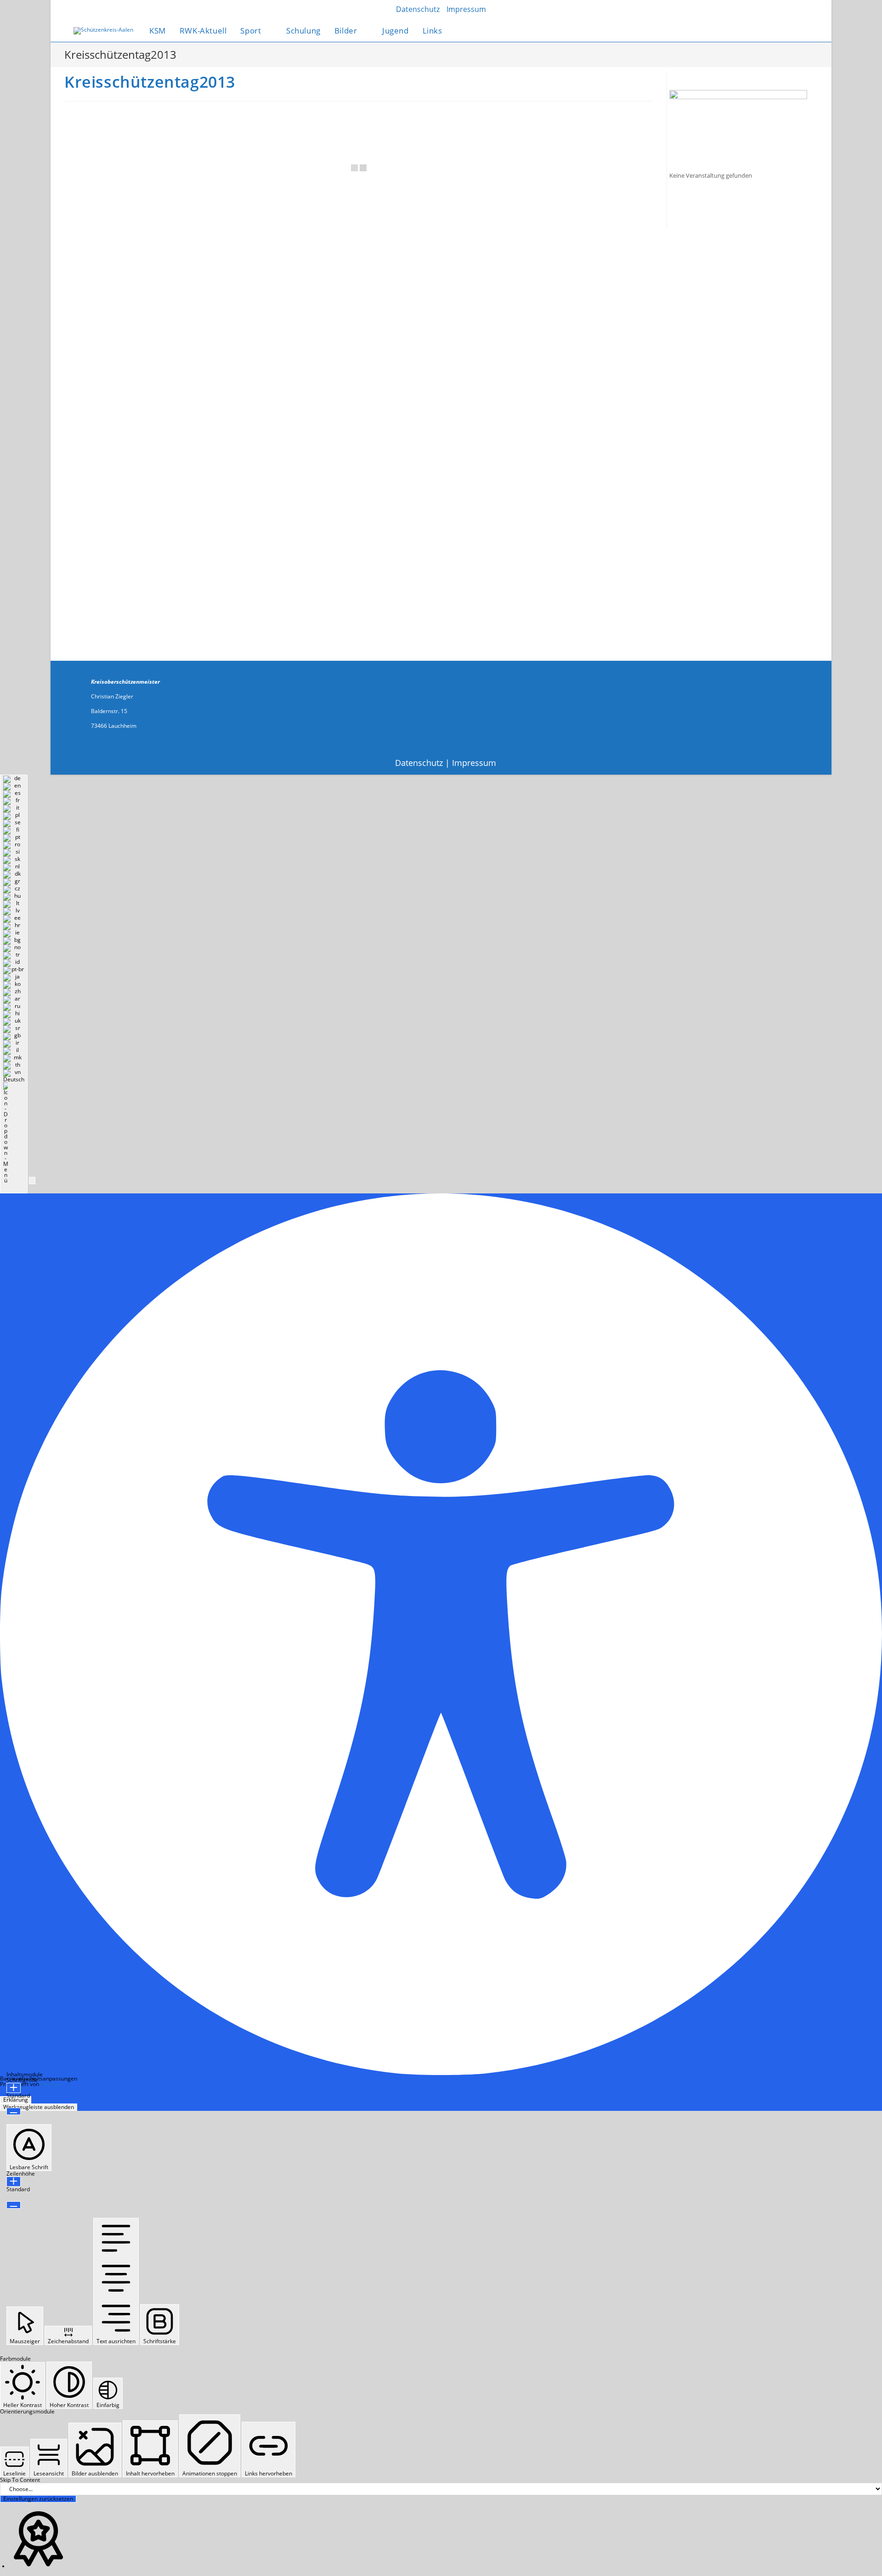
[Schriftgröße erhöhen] (14, 2088)
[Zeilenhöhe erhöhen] (14, 2182)
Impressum (474, 763)
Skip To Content (20, 2480)
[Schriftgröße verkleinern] (14, 2111)
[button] (32, 1181)
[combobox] (14, 984)
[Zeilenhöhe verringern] (14, 2205)
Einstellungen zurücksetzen (38, 2499)
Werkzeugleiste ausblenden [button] (39, 2107)
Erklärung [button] (16, 2100)
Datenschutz (419, 763)
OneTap (51, 2084)
